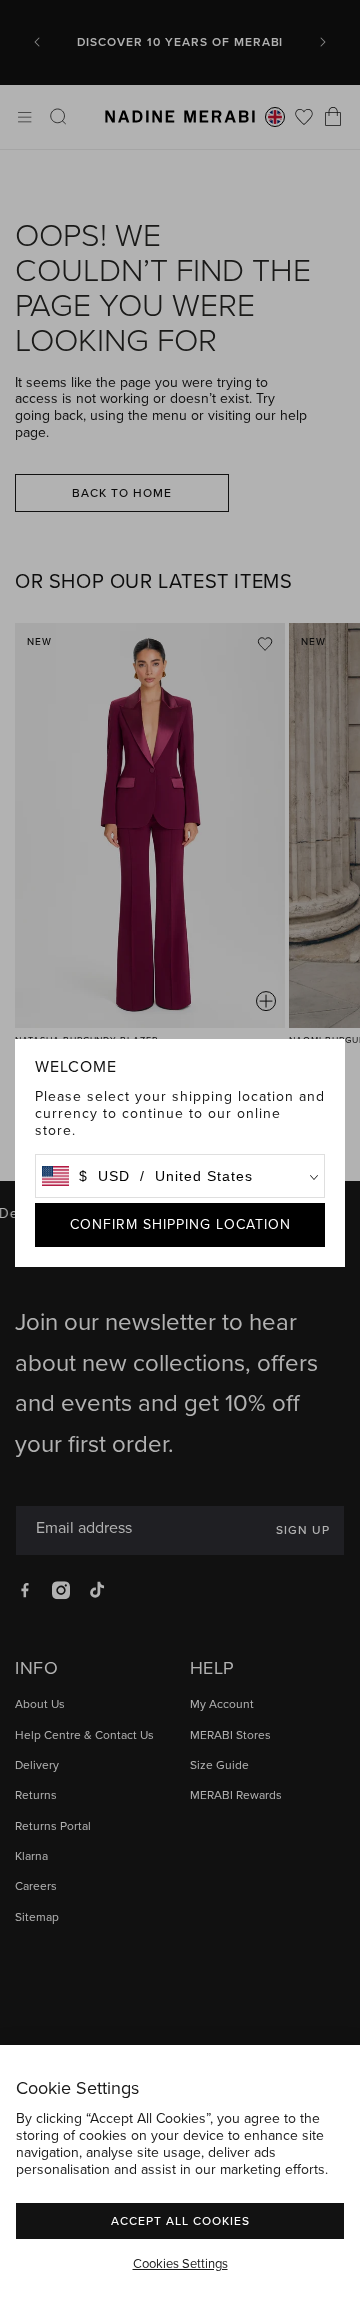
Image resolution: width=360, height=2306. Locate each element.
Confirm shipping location (180, 1224)
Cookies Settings (180, 2264)
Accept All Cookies (180, 2220)
